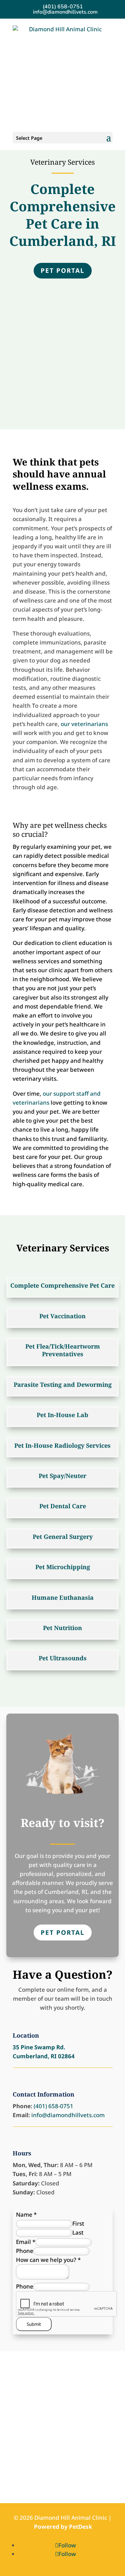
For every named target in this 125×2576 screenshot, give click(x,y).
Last (78, 2232)
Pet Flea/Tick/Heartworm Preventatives (63, 1350)
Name (26, 2214)
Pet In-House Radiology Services (62, 1445)
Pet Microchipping (63, 1567)
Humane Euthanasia (63, 1597)
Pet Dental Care (63, 1506)
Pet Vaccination (62, 1316)
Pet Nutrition (62, 1628)
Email (26, 2242)
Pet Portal (63, 271)
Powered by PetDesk (63, 2527)
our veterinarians (84, 724)
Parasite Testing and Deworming (63, 1384)
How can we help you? (48, 2260)
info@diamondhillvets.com (68, 2115)
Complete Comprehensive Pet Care (62, 1285)
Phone (25, 2251)
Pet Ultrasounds (63, 1658)
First (78, 2223)
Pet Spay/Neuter (62, 1476)
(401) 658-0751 (63, 7)
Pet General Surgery (63, 1537)
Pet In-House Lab (62, 1415)
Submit (34, 2324)
